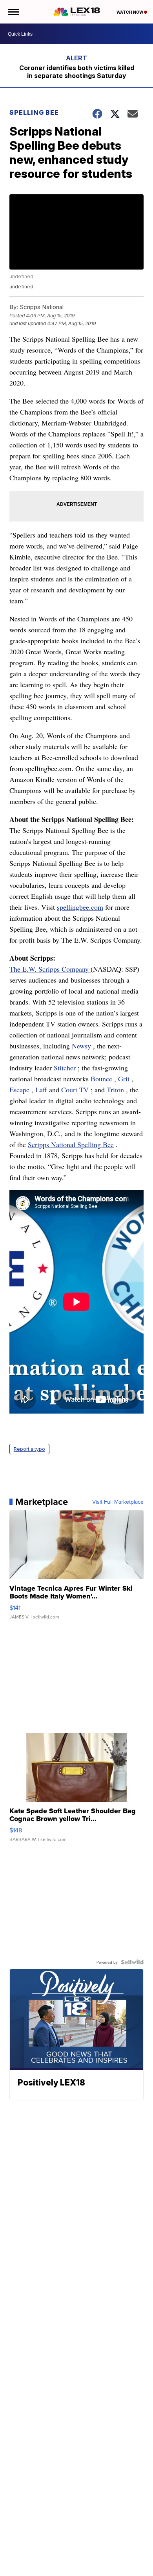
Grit (124, 1079)
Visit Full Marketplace (118, 1502)
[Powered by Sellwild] (132, 1962)
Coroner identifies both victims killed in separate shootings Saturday (77, 72)
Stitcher (65, 1068)
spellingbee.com (80, 907)
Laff (41, 1090)
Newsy (81, 1046)
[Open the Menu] (13, 12)
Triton (115, 1090)
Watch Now (130, 12)
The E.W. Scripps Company (50, 969)
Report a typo (29, 1449)
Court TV (75, 1090)
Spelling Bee (34, 112)
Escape (19, 1090)
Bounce (101, 1079)
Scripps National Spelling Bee (71, 1144)
